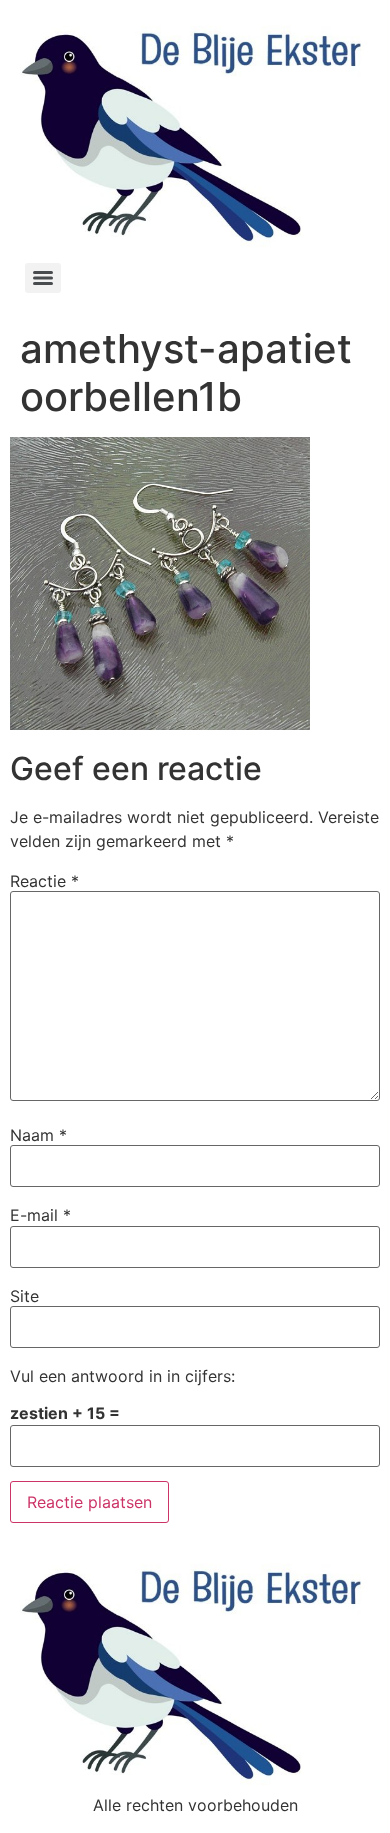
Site (24, 1296)
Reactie (44, 881)
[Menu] (43, 278)
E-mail (40, 1215)
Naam (38, 1135)
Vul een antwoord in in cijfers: (122, 1376)
